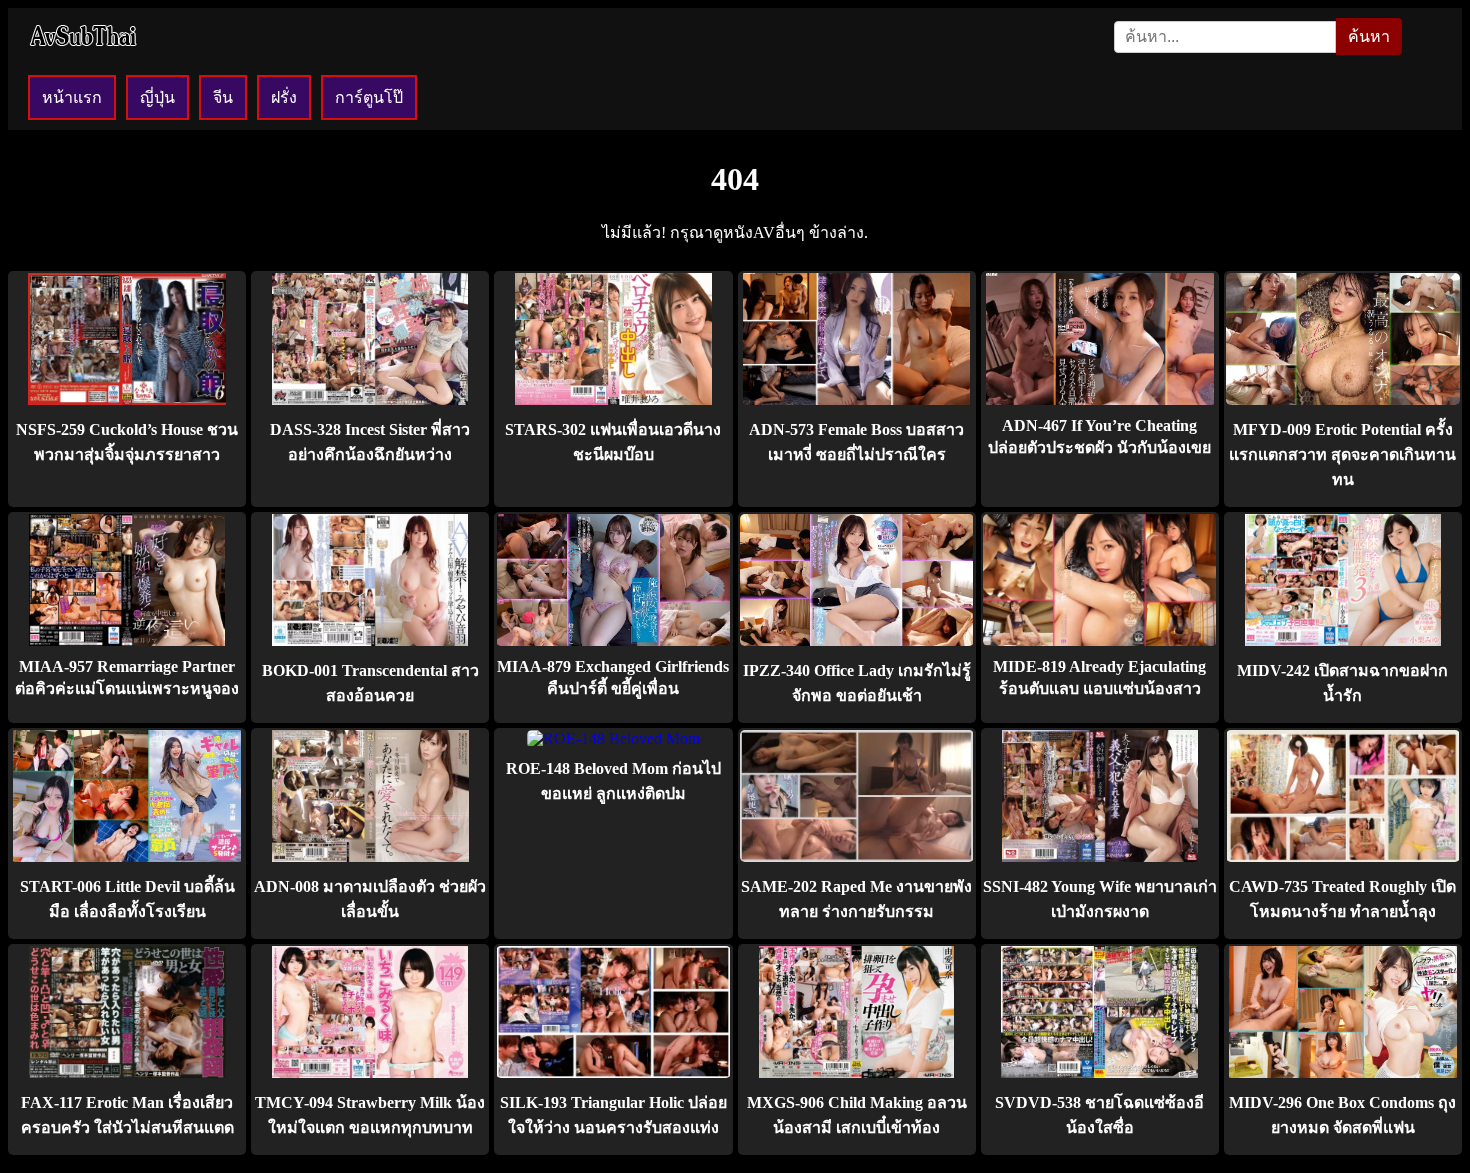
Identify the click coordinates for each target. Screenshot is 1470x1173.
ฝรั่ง (284, 97)
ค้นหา (1369, 36)
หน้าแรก (72, 97)
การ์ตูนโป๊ (369, 97)
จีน (223, 97)
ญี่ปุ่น (157, 97)
